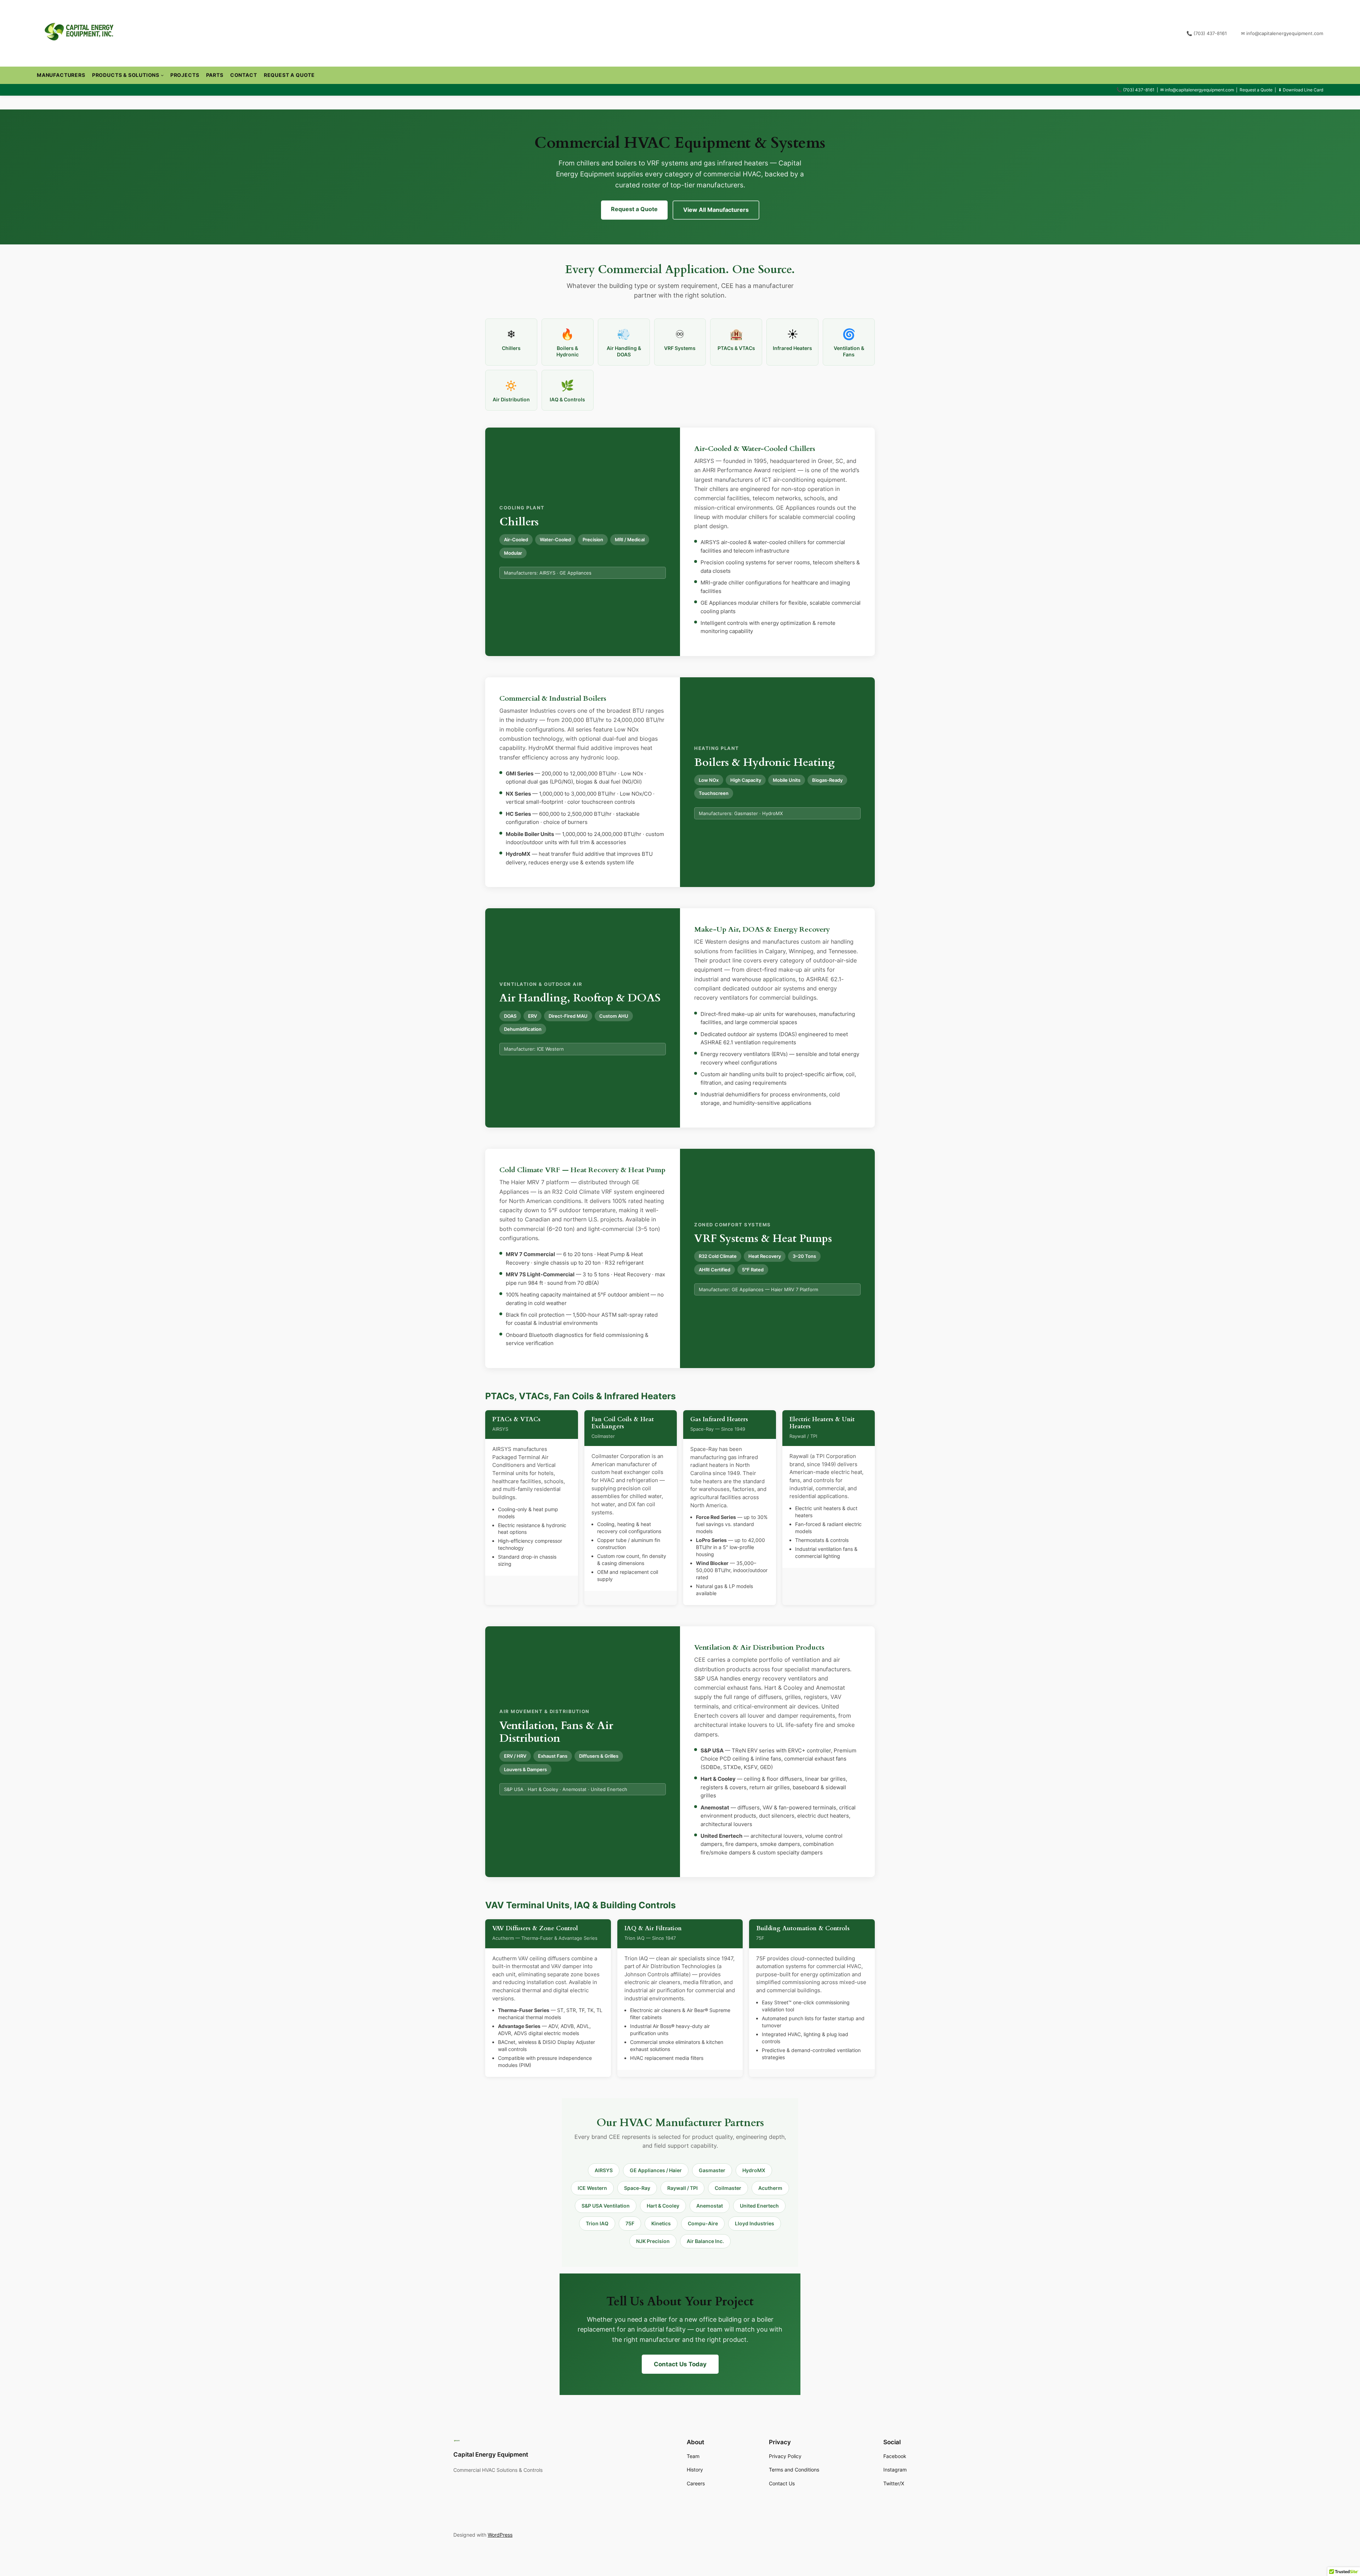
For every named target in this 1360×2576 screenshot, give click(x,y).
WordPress (500, 2535)
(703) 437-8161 (1139, 90)
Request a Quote (1256, 90)
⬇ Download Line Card (1301, 90)
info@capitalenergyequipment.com (1199, 90)
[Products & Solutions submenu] (162, 75)
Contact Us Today (680, 2364)
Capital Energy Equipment (491, 2454)
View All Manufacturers (716, 210)
